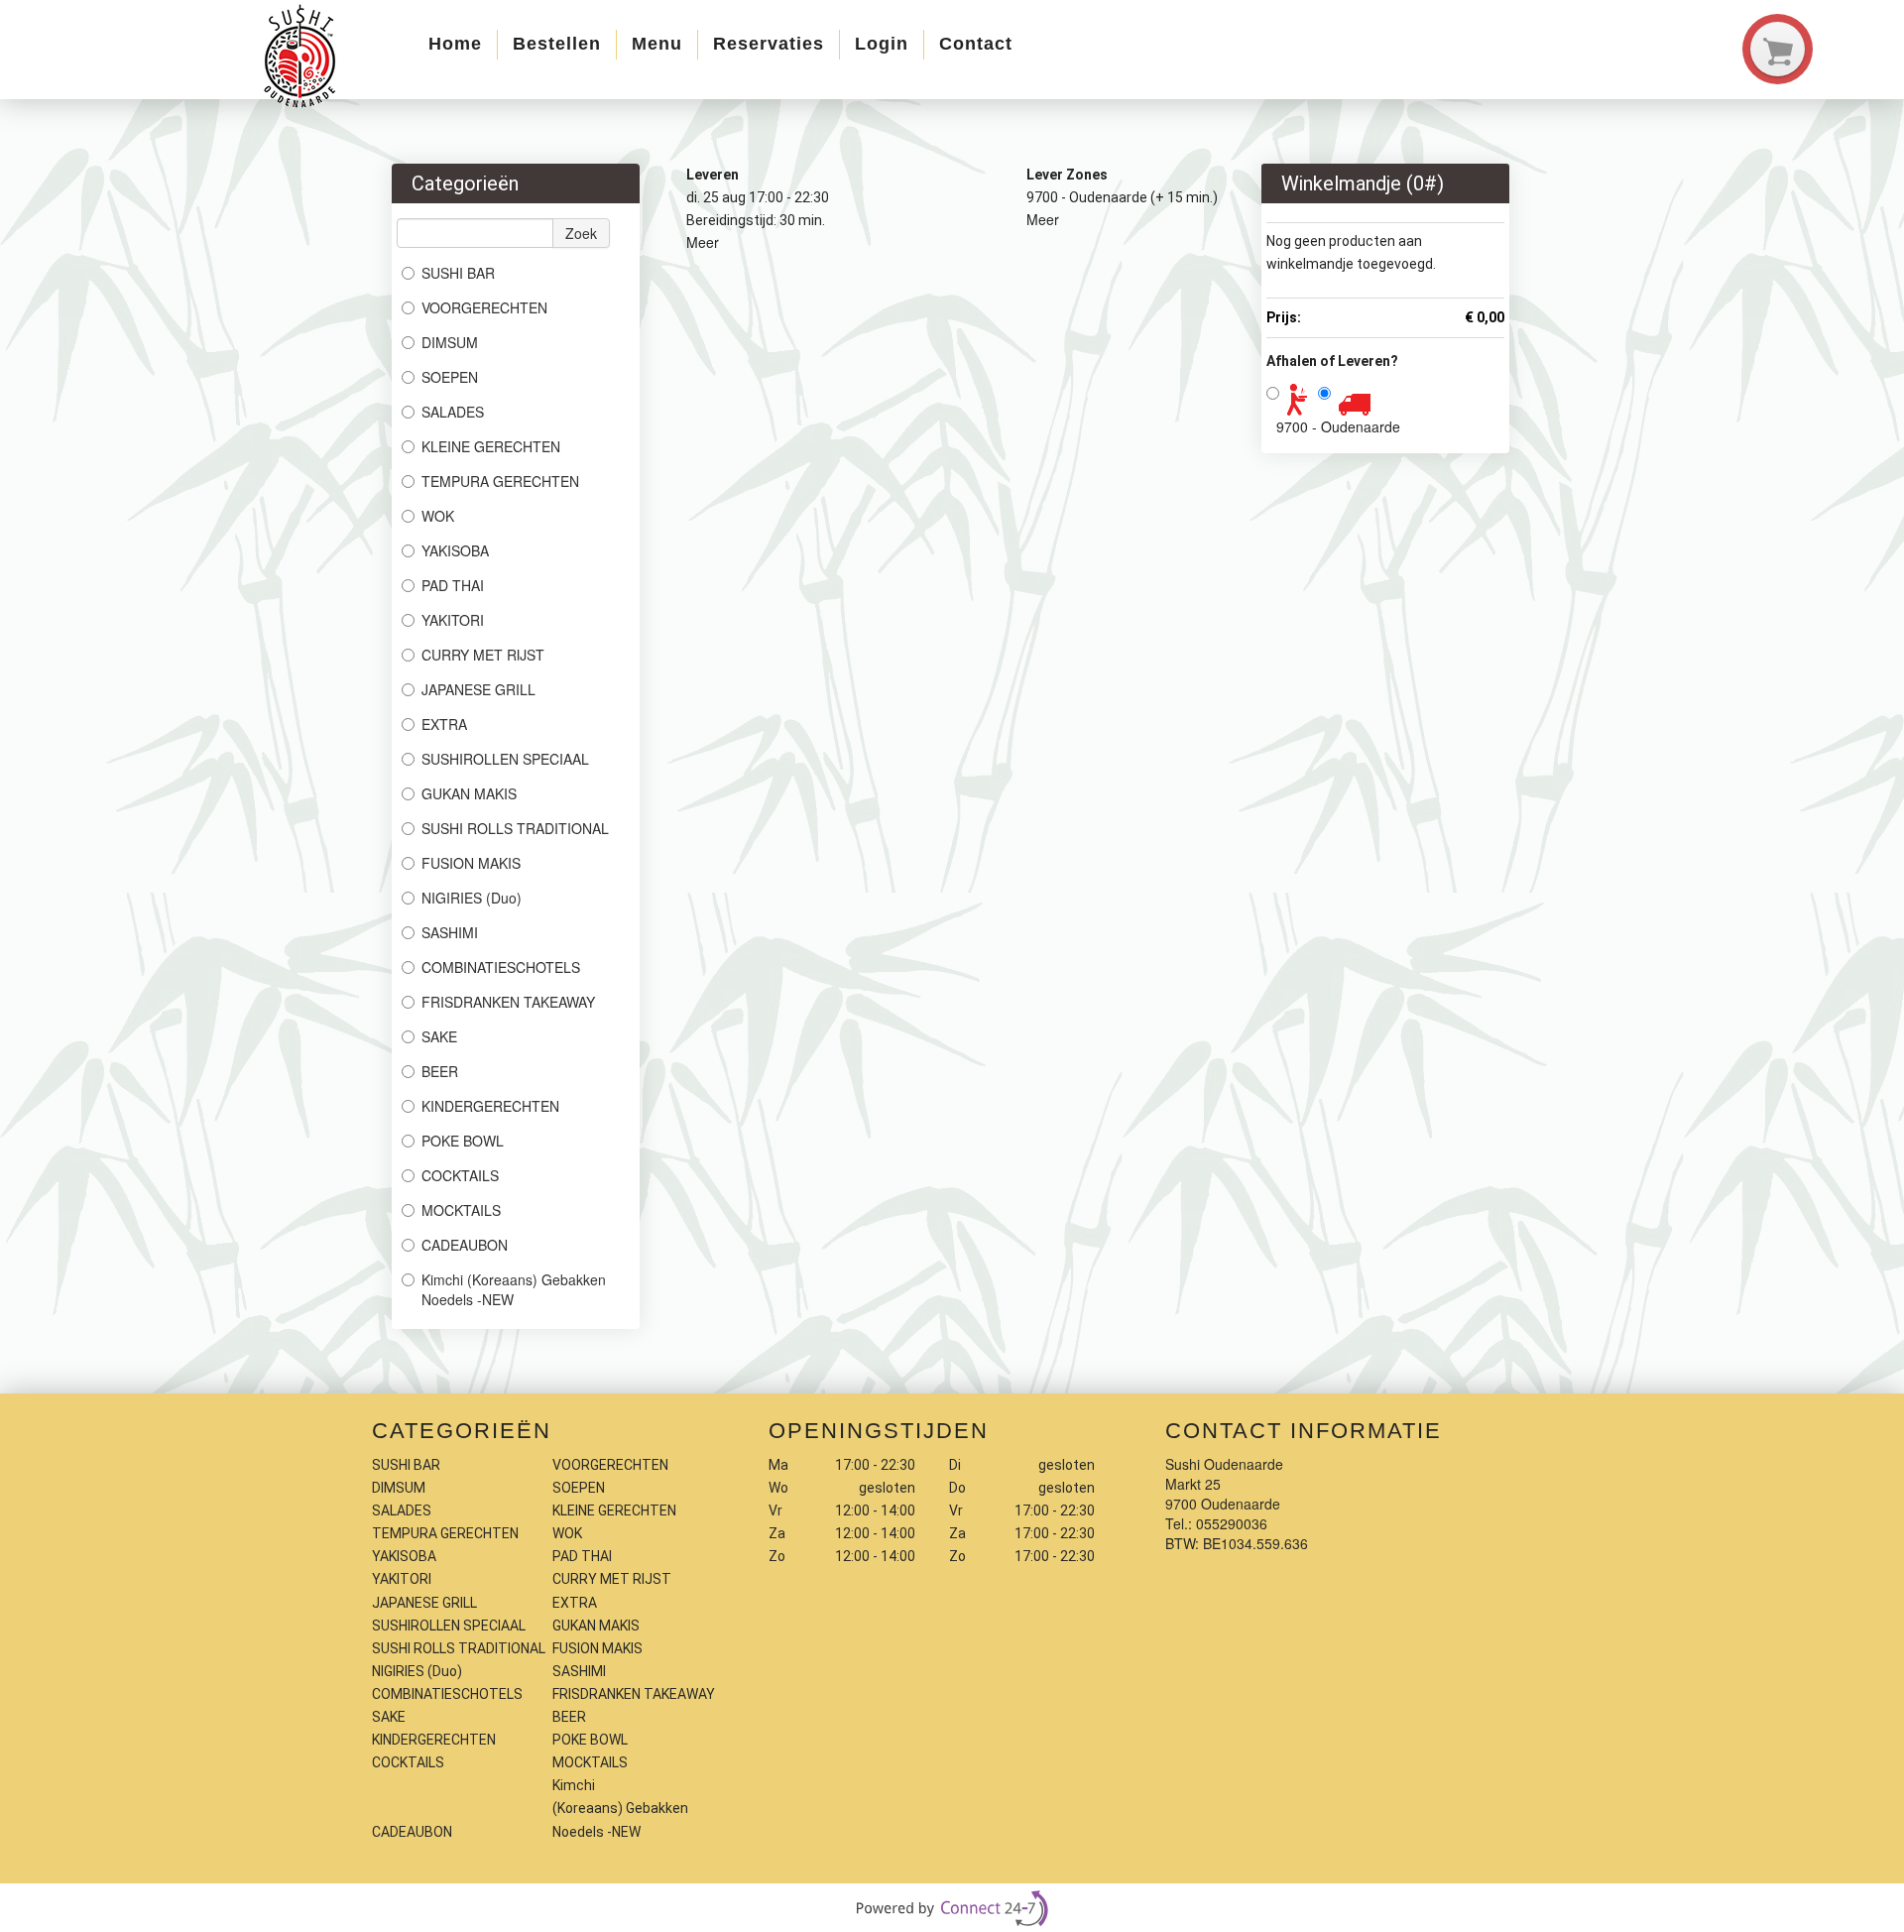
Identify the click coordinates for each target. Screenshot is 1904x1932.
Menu (657, 44)
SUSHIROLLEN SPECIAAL (505, 759)
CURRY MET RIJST (483, 655)
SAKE (439, 1036)
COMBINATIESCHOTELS (501, 967)
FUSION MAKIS (471, 863)
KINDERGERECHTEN (490, 1106)
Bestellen (557, 44)
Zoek (581, 233)
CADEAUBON (465, 1245)
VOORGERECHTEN (484, 307)
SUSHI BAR (458, 273)
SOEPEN (450, 377)
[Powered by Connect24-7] (952, 1908)
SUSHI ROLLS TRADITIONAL (515, 828)
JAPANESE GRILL (478, 689)
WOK (438, 516)
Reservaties (769, 44)
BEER (440, 1071)
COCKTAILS (460, 1175)
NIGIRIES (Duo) (472, 898)
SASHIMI (450, 932)
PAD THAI (453, 585)
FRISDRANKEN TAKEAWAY (508, 1002)
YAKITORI (453, 620)
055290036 (1232, 1523)
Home (455, 44)
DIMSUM (450, 342)
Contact (976, 44)
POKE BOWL (463, 1141)
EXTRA (444, 724)
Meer (703, 242)
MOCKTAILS (461, 1210)
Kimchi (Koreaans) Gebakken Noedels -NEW (514, 1289)
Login (882, 44)
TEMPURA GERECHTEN (500, 481)
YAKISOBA (455, 550)
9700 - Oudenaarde (1338, 426)
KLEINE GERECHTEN (491, 446)
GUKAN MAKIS (469, 793)
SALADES (453, 412)
